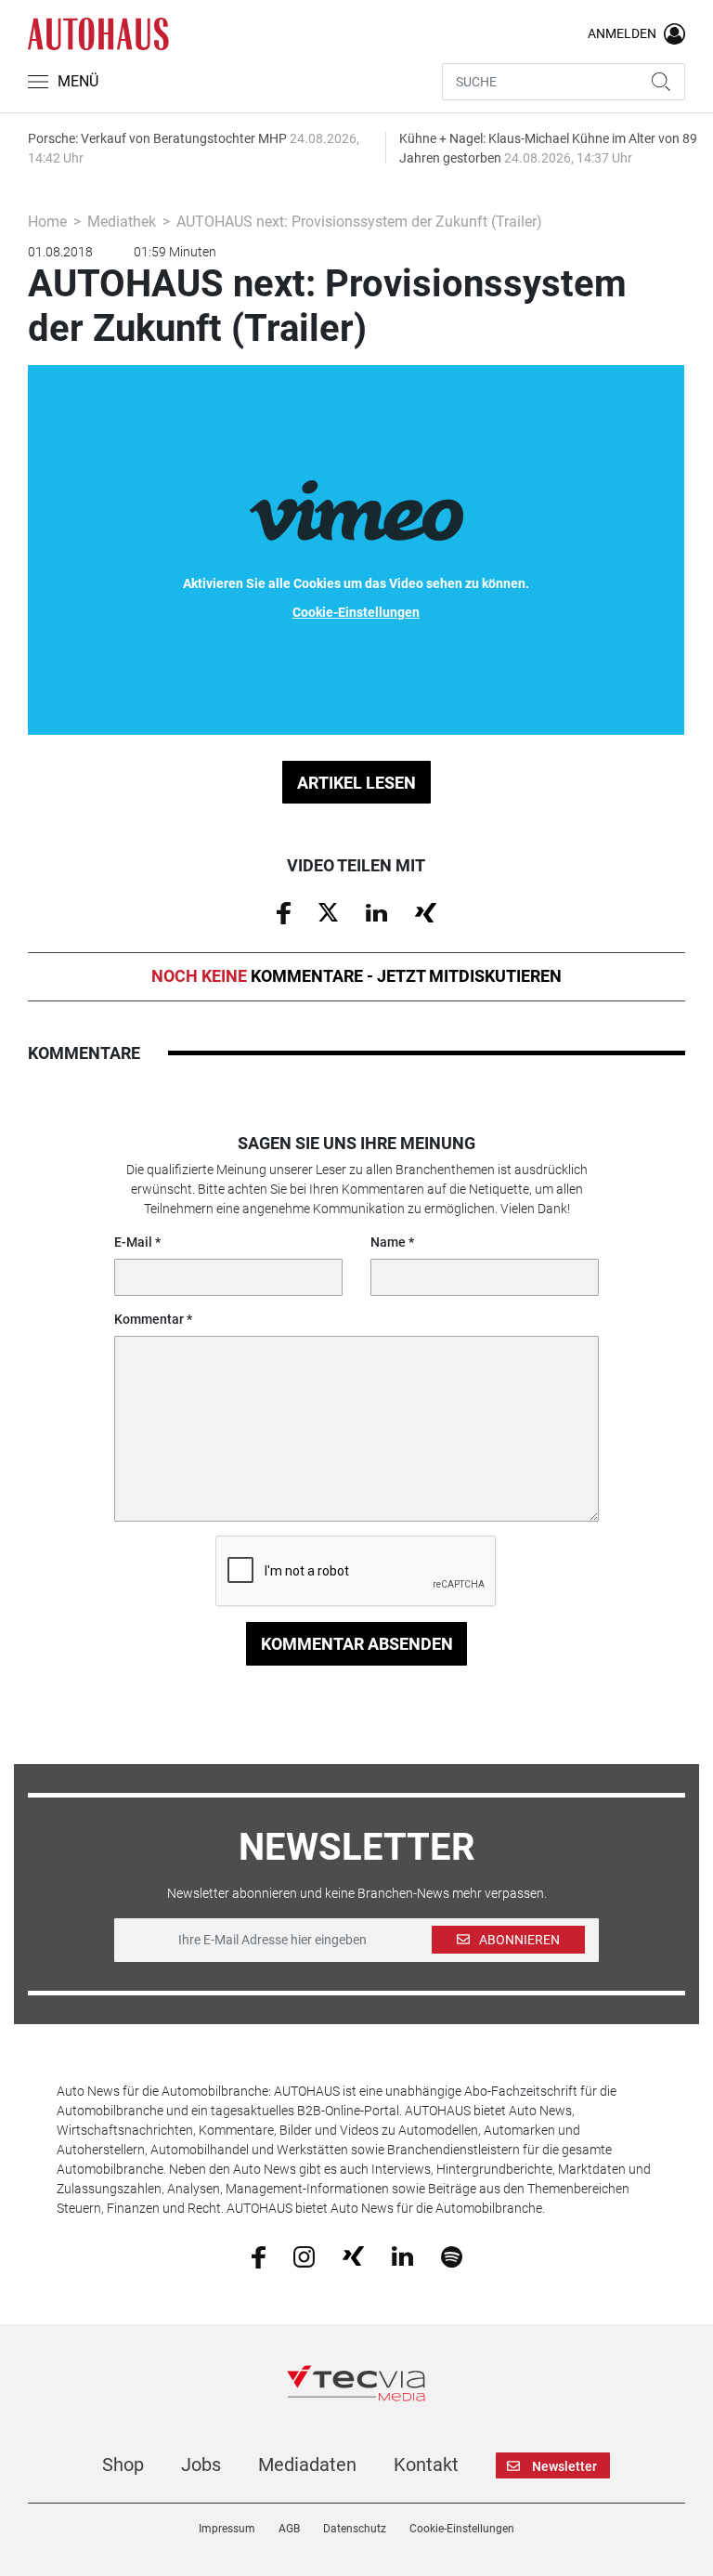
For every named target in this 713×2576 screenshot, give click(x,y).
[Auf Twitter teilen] (328, 911)
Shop (123, 2465)
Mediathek (122, 222)
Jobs (201, 2465)
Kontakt (426, 2465)
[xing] (353, 2256)
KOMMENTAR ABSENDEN (357, 1644)
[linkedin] (402, 2256)
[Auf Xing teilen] (426, 911)
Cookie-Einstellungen (462, 2529)
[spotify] (452, 2256)
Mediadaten (307, 2465)
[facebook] (259, 2256)
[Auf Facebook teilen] (284, 911)
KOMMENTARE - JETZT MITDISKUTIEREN (356, 976)
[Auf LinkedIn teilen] (376, 911)
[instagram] (304, 2256)
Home (47, 222)
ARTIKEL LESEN (356, 783)
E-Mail (133, 1242)
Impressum (227, 2529)
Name (388, 1242)
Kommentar (149, 1319)
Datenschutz (355, 2529)
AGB (289, 2529)
